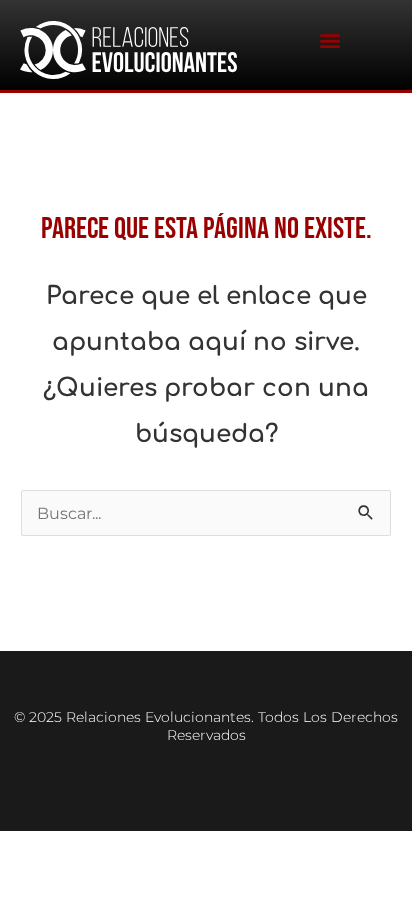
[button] (329, 40)
